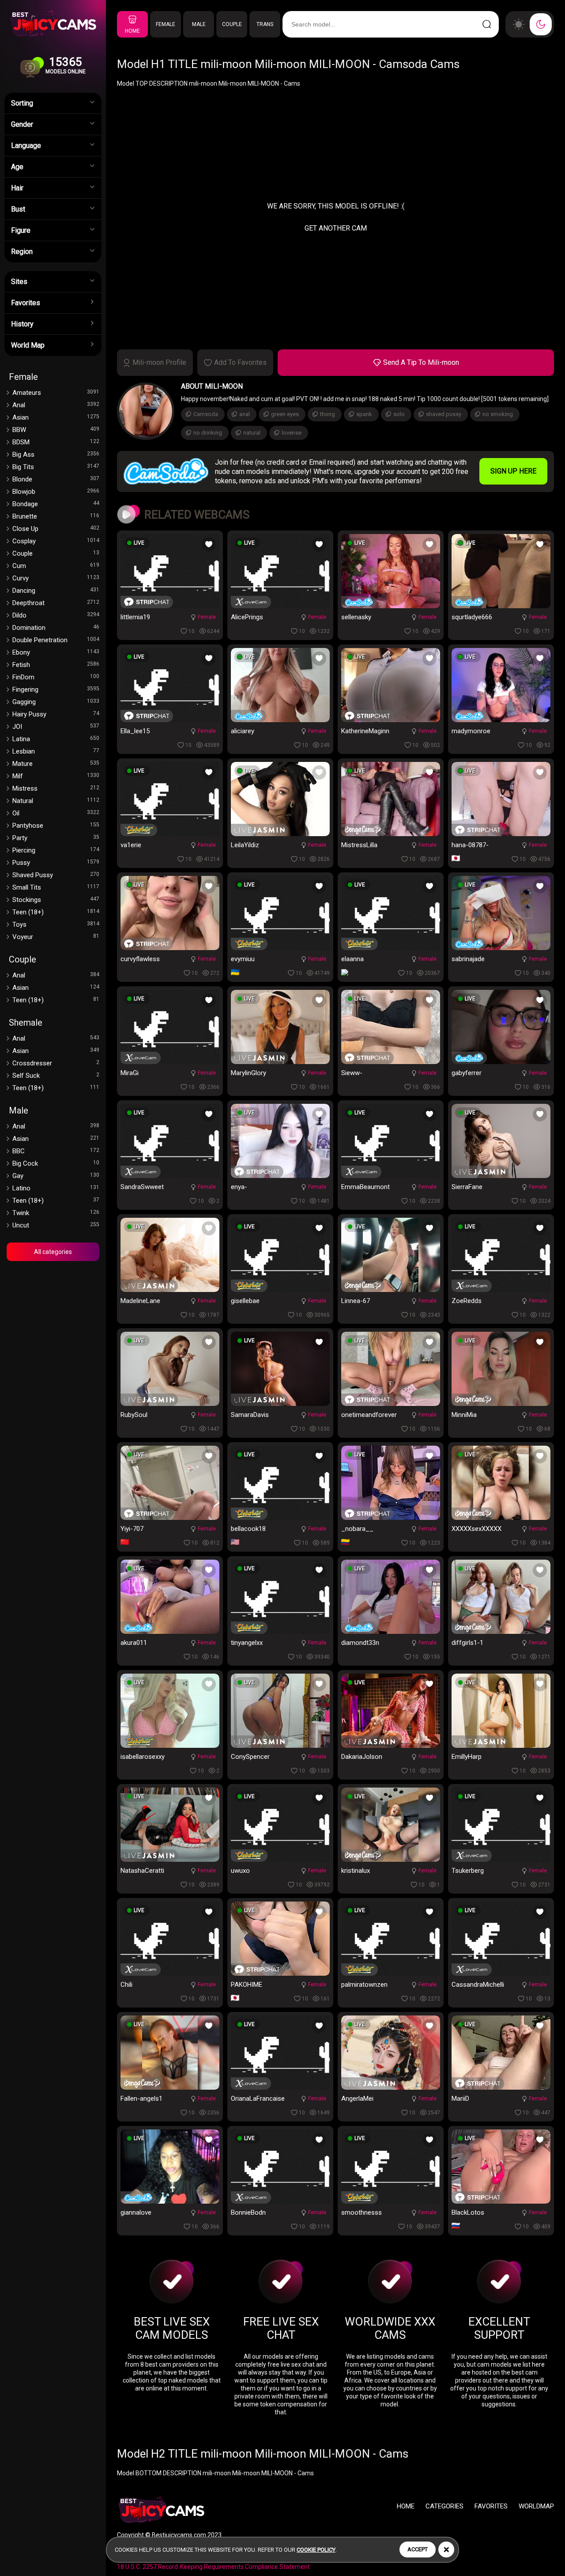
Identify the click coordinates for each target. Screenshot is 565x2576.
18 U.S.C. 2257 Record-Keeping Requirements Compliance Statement (213, 2567)
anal (245, 414)
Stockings (56, 900)
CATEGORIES (444, 2506)
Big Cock (56, 1163)
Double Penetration (56, 640)
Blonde (56, 479)
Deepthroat (56, 603)
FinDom (56, 677)
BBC (56, 1151)
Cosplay (56, 541)
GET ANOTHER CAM (336, 228)
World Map (28, 345)
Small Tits (56, 887)
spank (364, 414)
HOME (132, 31)
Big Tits (56, 467)
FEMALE (166, 24)
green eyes (285, 414)
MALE (199, 24)
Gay (56, 1176)
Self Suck (56, 1076)
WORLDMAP (536, 2506)
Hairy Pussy (56, 714)
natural (252, 433)
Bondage (56, 504)
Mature (56, 764)
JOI (56, 727)
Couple (56, 553)
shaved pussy (444, 414)
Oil (56, 813)
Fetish (56, 665)
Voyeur (56, 937)
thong (328, 414)
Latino (56, 1188)
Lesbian (56, 751)
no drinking (208, 433)
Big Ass (56, 455)
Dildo (56, 615)
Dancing (56, 591)
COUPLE (232, 24)
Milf (56, 776)
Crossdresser (56, 1063)
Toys (56, 924)
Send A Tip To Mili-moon (421, 362)
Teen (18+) (56, 912)
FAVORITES (491, 2506)
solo (399, 414)
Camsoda (206, 414)
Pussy (56, 863)
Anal (56, 405)
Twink (56, 1213)
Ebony (56, 652)
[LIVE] (170, 606)
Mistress (56, 788)
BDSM (56, 442)
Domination (56, 628)
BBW (56, 430)
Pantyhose (56, 826)
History (22, 324)
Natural (56, 801)
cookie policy (316, 2550)
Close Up (56, 529)
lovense (292, 433)
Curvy (56, 578)
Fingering (56, 689)
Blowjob (56, 492)
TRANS (265, 24)
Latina (56, 739)
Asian (56, 417)
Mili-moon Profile (159, 362)
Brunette (56, 516)
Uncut (56, 1225)
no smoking (498, 414)
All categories (53, 1252)
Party (56, 838)
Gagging (56, 702)
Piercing (56, 850)
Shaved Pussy (56, 875)
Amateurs (56, 393)
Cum (56, 566)
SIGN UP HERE (513, 471)
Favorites (26, 303)
